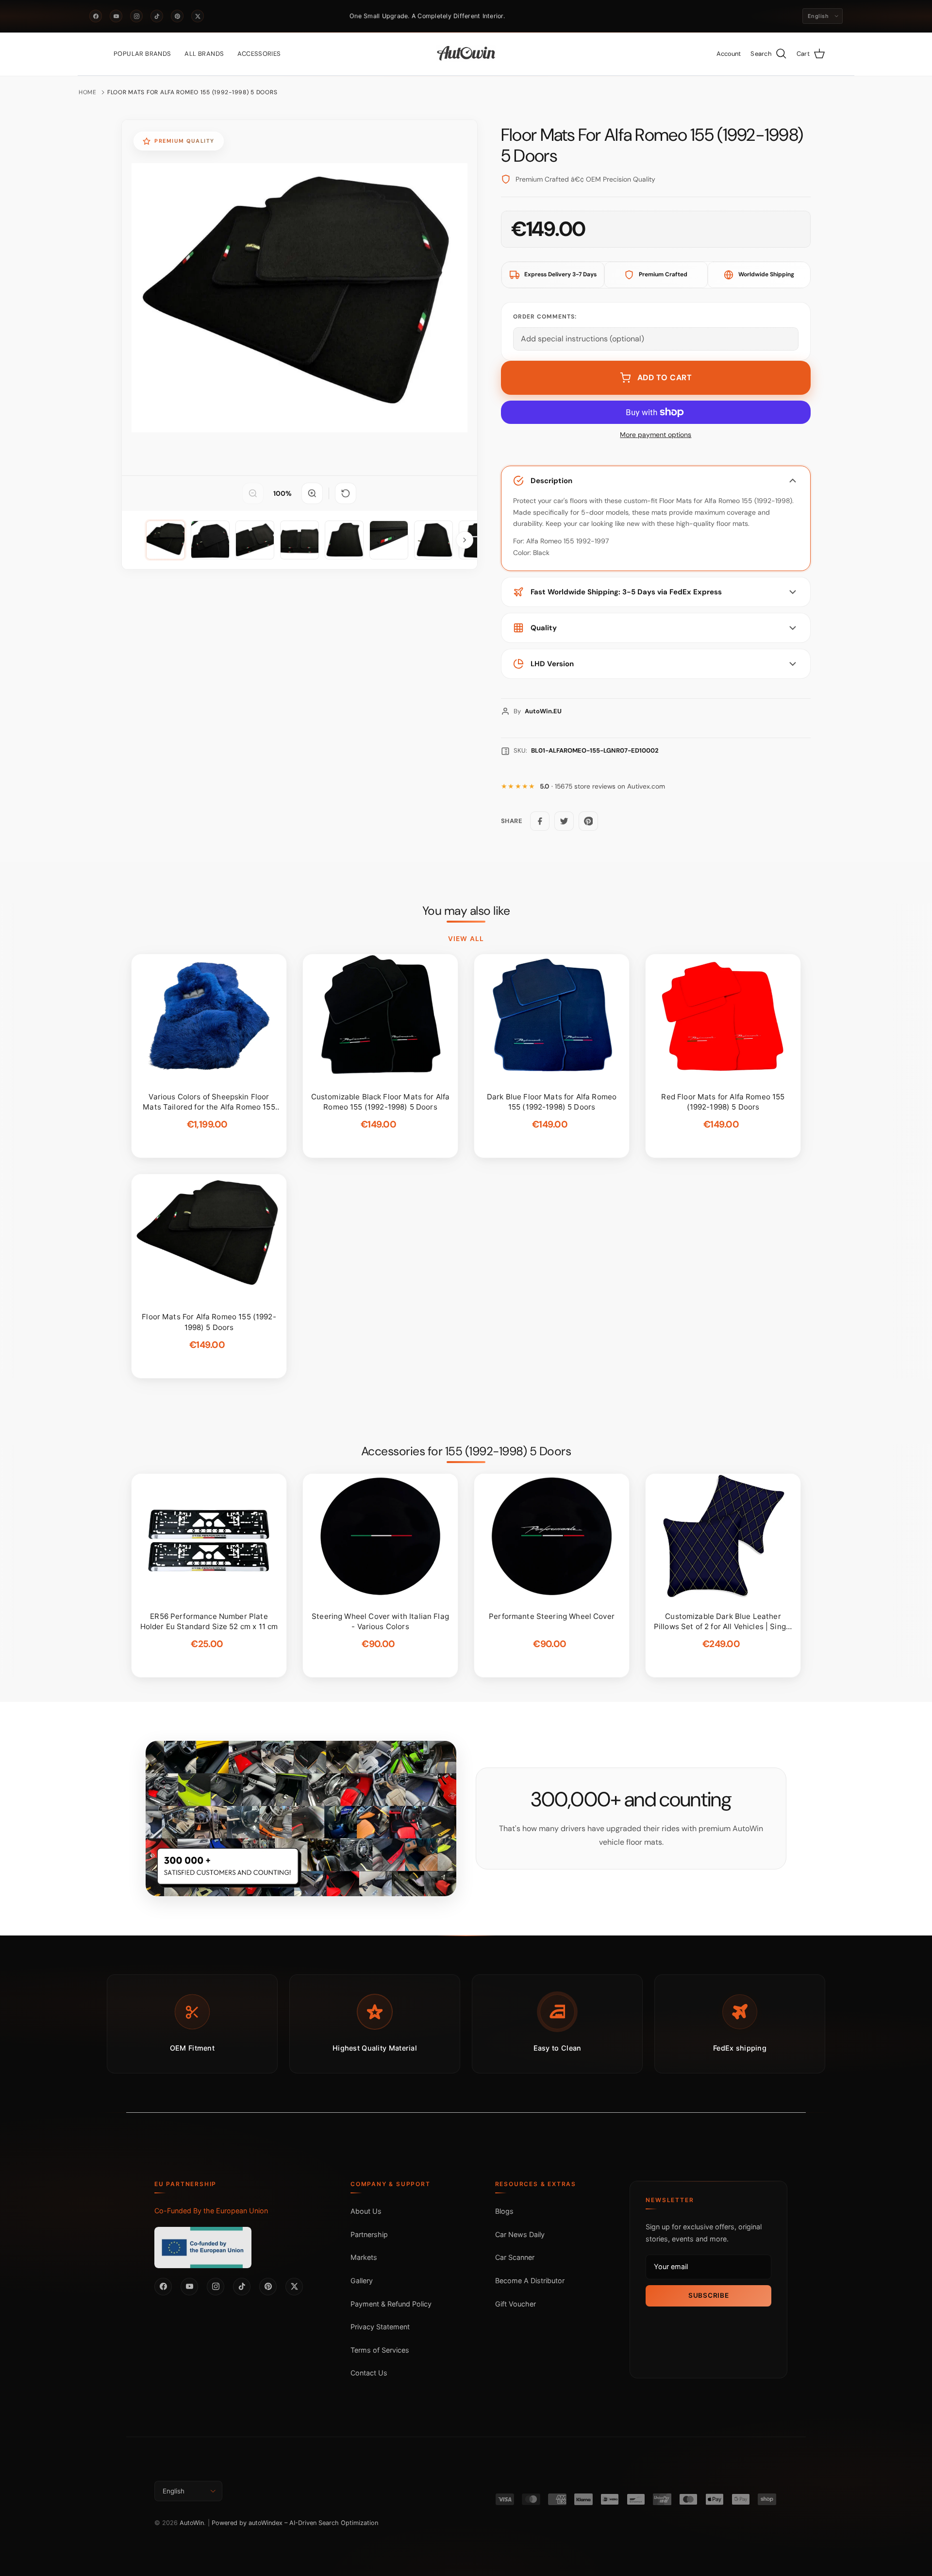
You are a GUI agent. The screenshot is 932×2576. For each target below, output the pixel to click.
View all (466, 939)
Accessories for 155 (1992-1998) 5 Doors (466, 1451)
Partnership (369, 2234)
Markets (364, 2257)
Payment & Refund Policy (391, 2304)
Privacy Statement (380, 2327)
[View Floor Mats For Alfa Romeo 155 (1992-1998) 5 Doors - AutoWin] (166, 540)
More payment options (656, 435)
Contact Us (369, 2373)
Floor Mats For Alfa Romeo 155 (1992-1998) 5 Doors (192, 92)
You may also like (466, 911)
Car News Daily (520, 2234)
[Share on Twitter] (564, 821)
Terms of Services (380, 2350)
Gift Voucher (516, 2304)
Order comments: (545, 317)
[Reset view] (346, 493)
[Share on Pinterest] (588, 821)
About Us (366, 2211)
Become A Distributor (530, 2281)
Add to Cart (665, 378)
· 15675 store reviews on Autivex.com (602, 786)
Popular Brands (142, 54)
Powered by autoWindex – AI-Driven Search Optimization (295, 2523)
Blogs (504, 2211)
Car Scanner (515, 2257)
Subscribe (708, 2295)
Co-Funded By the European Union (211, 2211)
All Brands (204, 54)
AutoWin (192, 2523)
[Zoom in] (312, 493)
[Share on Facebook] (540, 821)
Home (88, 92)
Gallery (362, 2281)
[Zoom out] (253, 493)
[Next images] (465, 540)
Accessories (259, 54)
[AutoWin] (466, 54)
